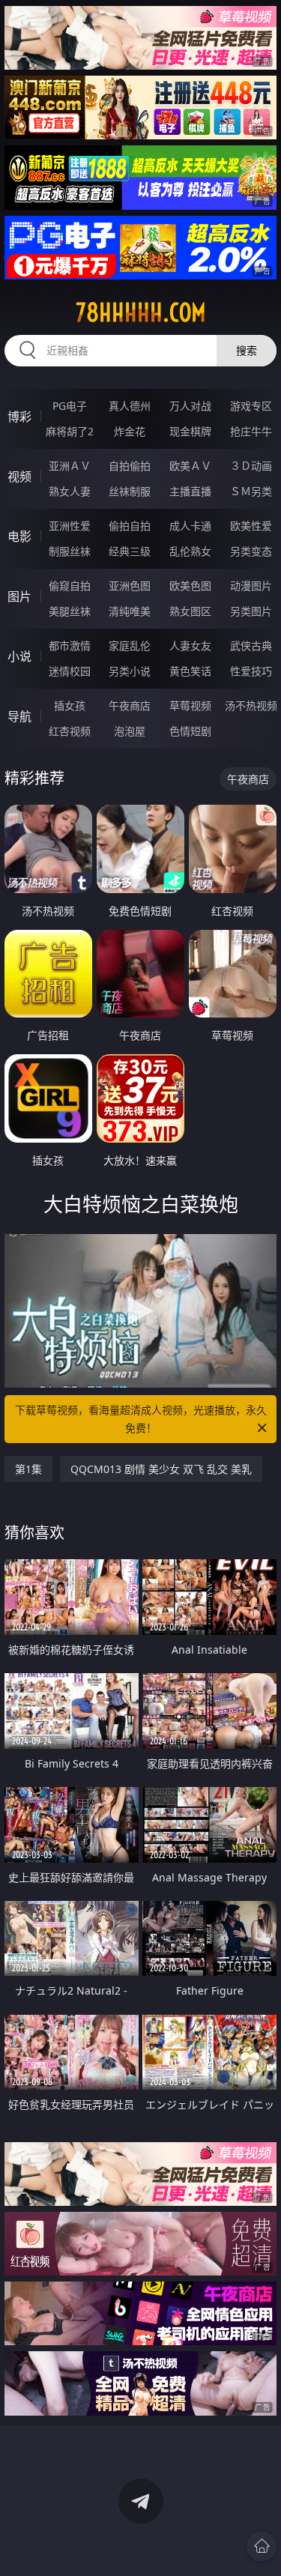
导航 (19, 716)
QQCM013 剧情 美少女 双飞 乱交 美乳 (161, 1469)
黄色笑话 (190, 671)
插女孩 (70, 705)
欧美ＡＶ (190, 466)
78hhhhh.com (141, 312)
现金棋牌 (190, 431)
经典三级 (130, 551)
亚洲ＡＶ (70, 466)
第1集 (28, 1469)
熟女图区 (190, 611)
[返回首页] (262, 2546)
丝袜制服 (130, 491)
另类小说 (130, 671)
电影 (19, 536)
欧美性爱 (251, 526)
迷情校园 (70, 671)
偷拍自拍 (130, 526)
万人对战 (190, 406)
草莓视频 (190, 705)
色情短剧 (190, 731)
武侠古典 (251, 645)
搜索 (247, 350)
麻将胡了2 (70, 431)
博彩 (19, 417)
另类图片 (251, 611)
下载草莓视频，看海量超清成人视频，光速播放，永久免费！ (141, 1419)
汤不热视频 (251, 705)
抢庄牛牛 (251, 431)
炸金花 (130, 431)
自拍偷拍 (130, 466)
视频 (19, 477)
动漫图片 (251, 586)
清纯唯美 (130, 611)
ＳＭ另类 (251, 491)
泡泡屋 (130, 731)
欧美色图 (190, 586)
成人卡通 (190, 526)
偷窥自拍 (70, 586)
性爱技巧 (251, 671)
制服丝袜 (70, 551)
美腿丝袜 (70, 611)
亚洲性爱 (70, 526)
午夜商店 (130, 705)
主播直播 (190, 491)
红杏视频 (70, 731)
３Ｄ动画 (251, 466)
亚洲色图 (130, 586)
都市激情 (70, 645)
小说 (19, 656)
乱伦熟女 (190, 551)
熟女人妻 (70, 491)
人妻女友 (190, 645)
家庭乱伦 (130, 645)
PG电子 (70, 406)
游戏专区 (251, 406)
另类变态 (251, 551)
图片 (19, 596)
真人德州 (130, 406)
